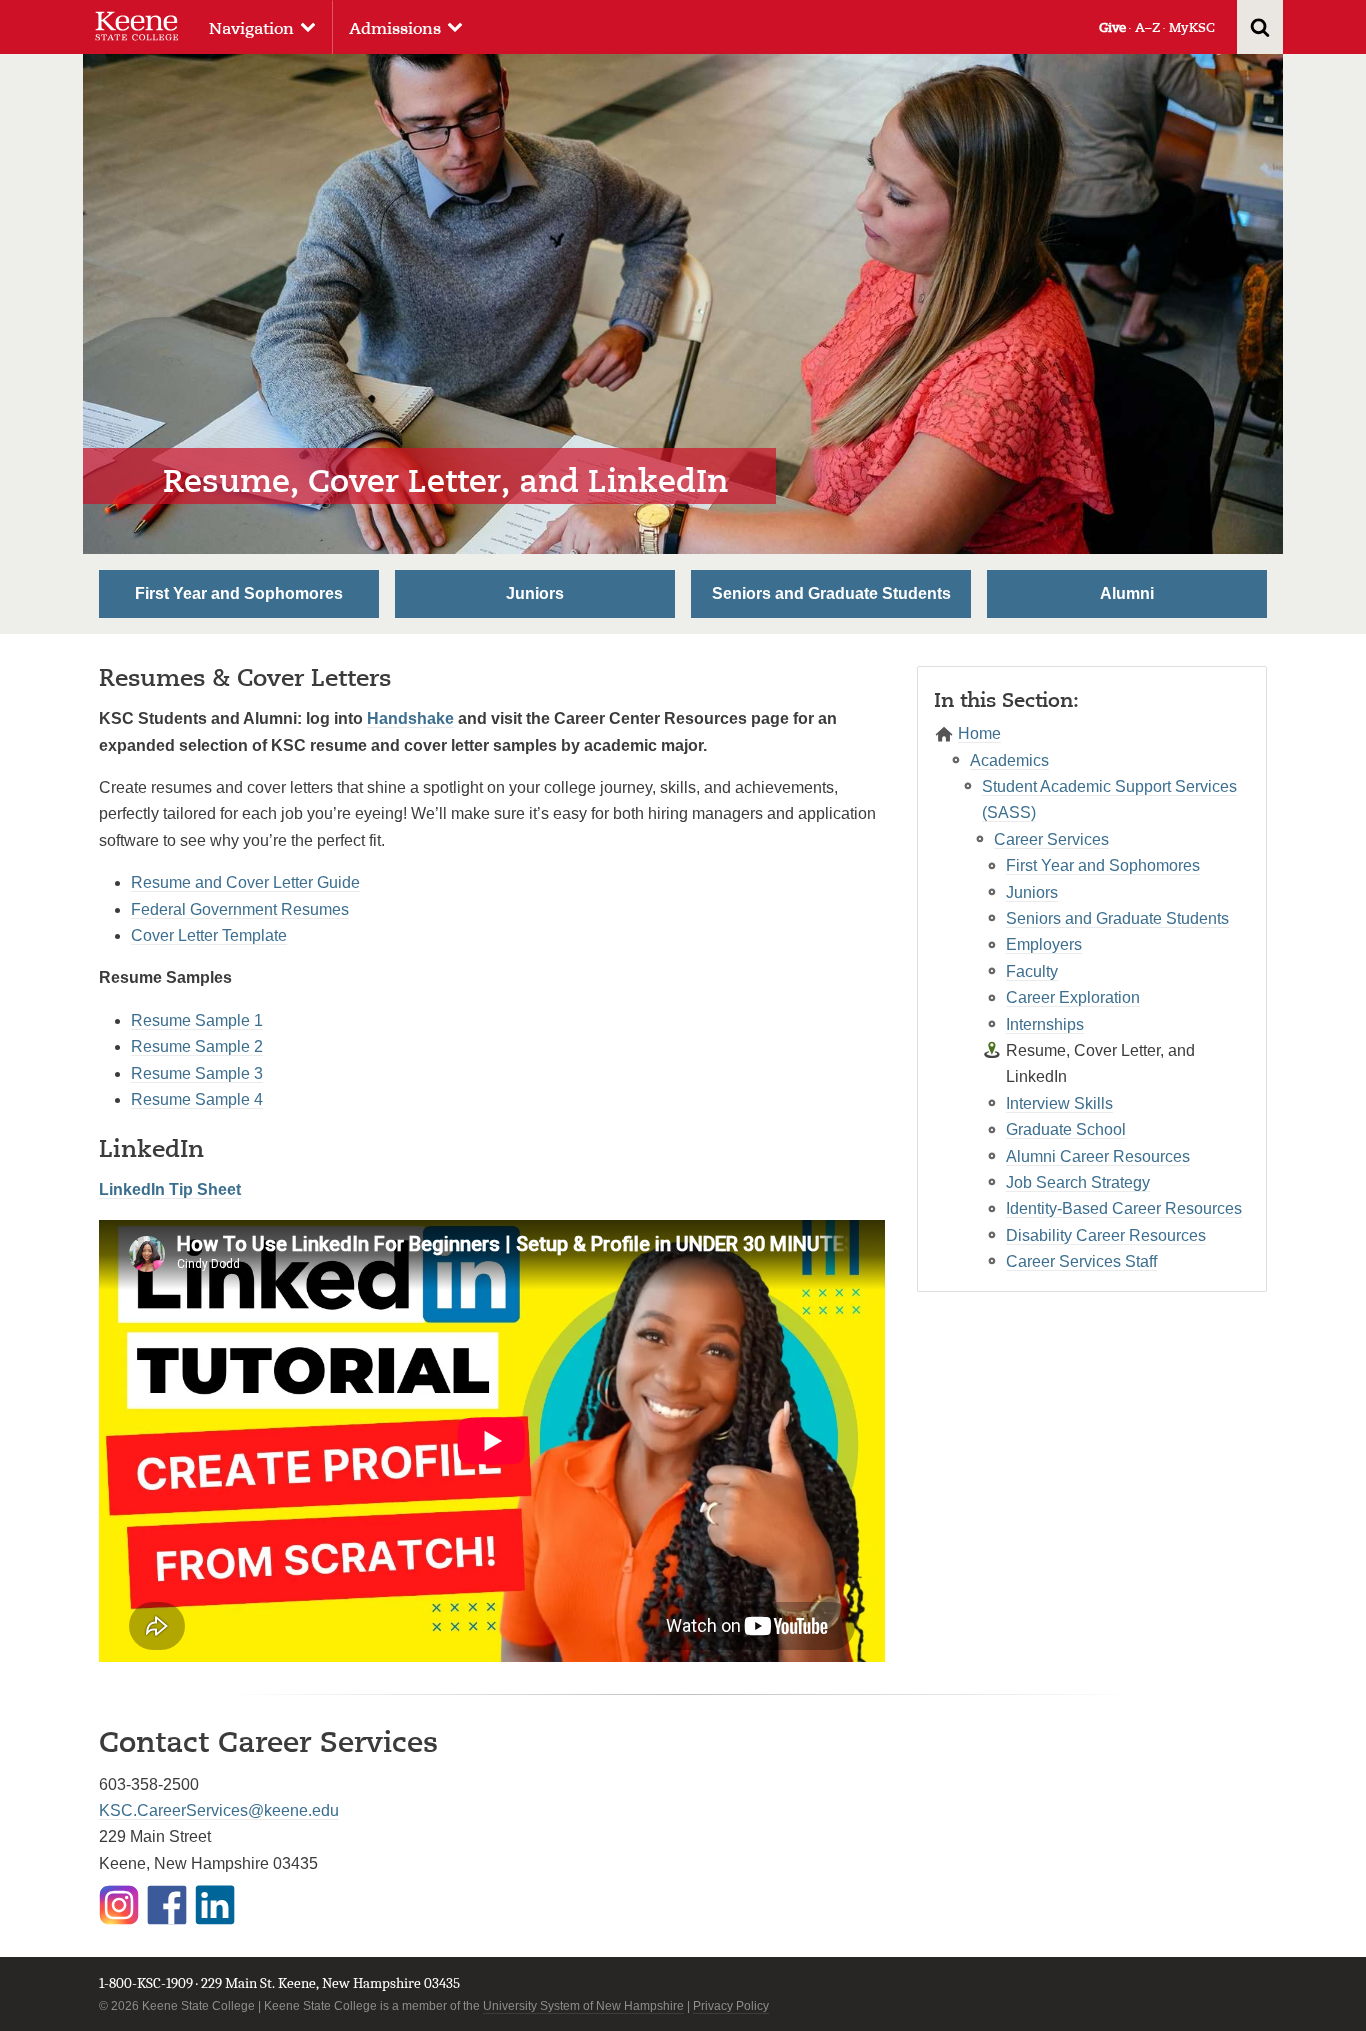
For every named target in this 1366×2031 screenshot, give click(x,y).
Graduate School (1066, 1129)
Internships (1045, 1024)
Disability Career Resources (1106, 1235)
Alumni (1127, 593)
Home (979, 733)
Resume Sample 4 (197, 1099)
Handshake (410, 718)
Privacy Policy (731, 2006)
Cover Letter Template (209, 935)
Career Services (1051, 839)
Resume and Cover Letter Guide (245, 882)
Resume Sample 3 (197, 1073)
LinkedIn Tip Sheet (170, 1189)
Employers (1044, 944)
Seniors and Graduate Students (831, 593)
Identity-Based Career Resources (1124, 1208)
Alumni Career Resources (1098, 1156)
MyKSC (1192, 27)
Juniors (535, 593)
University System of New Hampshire (583, 2006)
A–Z (1147, 27)
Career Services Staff (1081, 1261)
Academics (1009, 760)
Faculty (1032, 971)
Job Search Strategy (1078, 1182)
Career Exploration (1073, 997)
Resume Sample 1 (197, 1020)
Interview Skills (1059, 1103)
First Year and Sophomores (239, 593)
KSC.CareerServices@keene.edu (219, 1810)
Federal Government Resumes (240, 909)
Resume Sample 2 (197, 1046)
